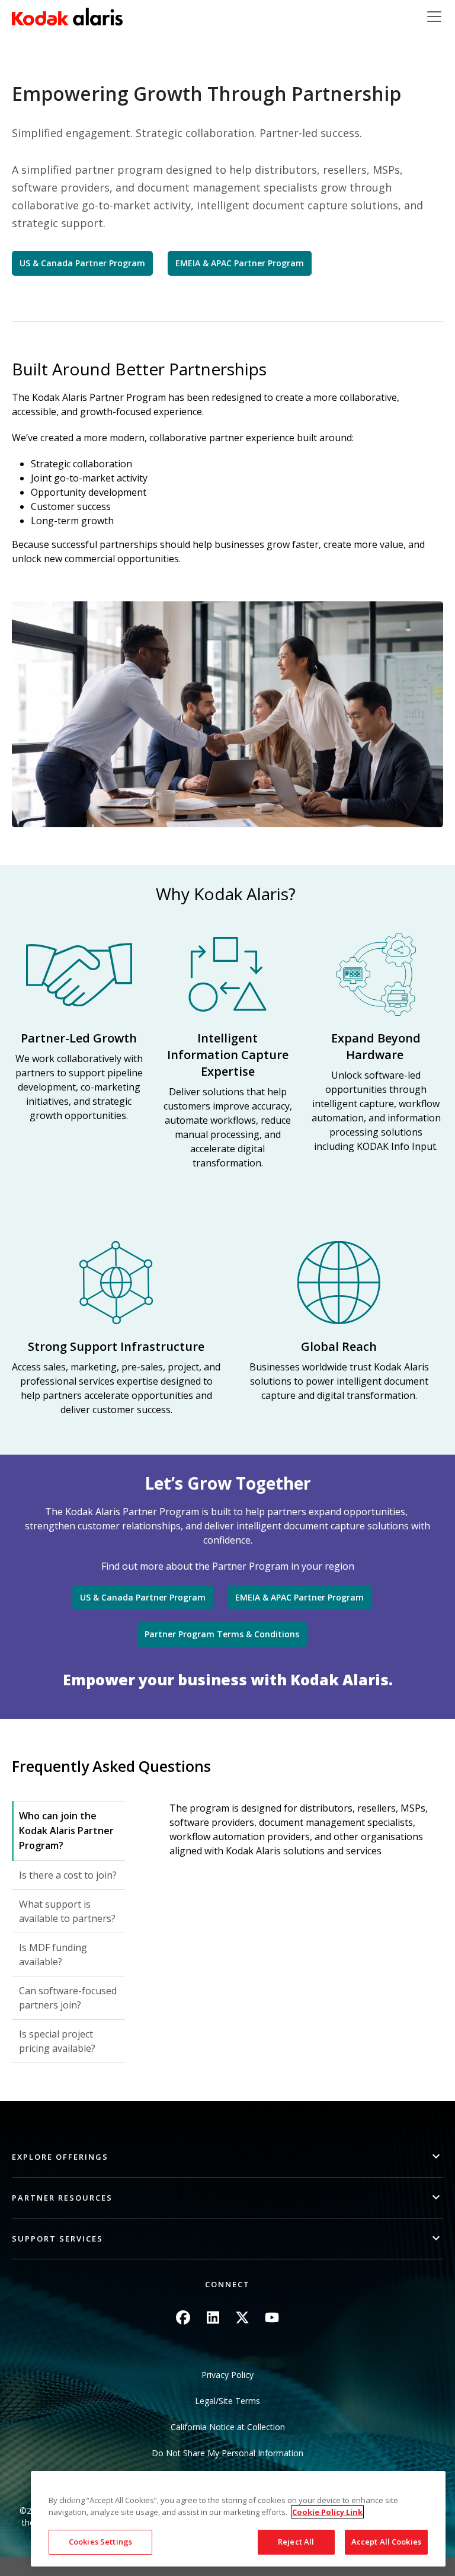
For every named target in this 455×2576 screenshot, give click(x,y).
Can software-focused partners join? (68, 1998)
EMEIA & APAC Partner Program (240, 263)
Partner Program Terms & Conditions (222, 1634)
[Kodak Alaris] (67, 17)
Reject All (296, 2542)
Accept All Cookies (386, 2542)
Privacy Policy (227, 2375)
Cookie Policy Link (327, 2512)
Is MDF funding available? (53, 1955)
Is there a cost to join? (68, 1875)
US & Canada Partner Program (82, 263)
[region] (238, 2519)
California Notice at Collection (228, 2427)
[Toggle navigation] (434, 17)
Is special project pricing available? (57, 2041)
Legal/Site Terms (227, 2401)
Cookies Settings (100, 2542)
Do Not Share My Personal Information (227, 2453)
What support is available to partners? (67, 1911)
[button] (227, 2157)
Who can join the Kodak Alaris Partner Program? (66, 1831)
